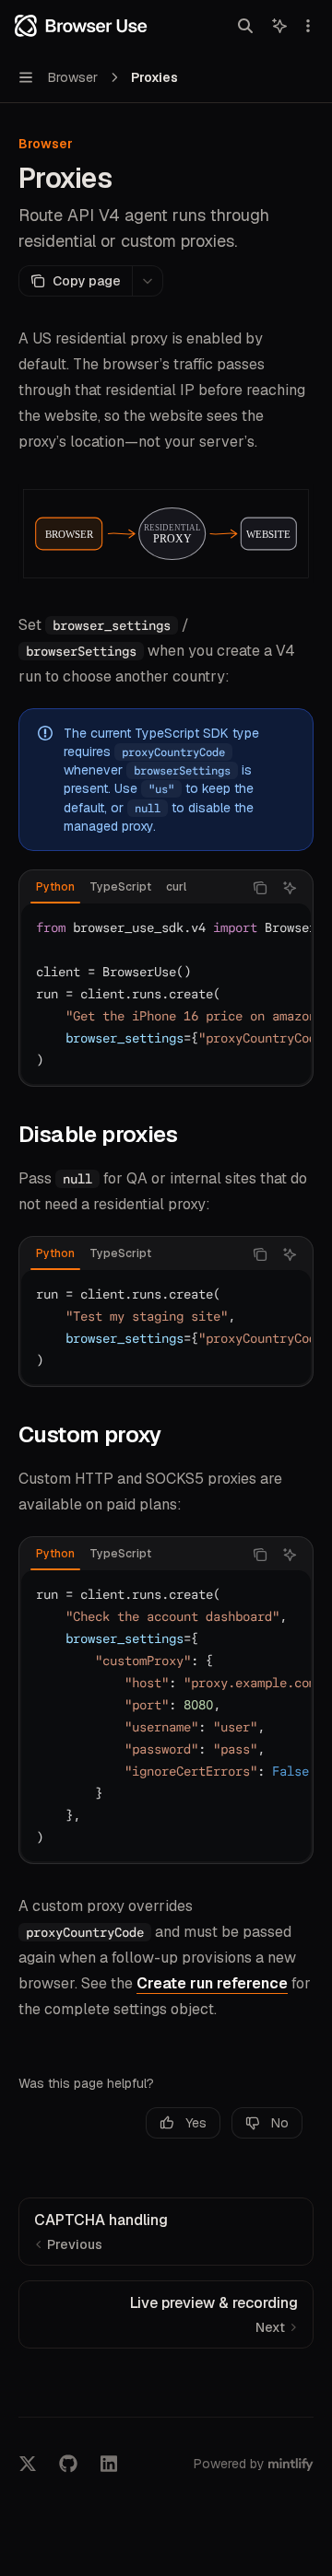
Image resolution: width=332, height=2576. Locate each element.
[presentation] (166, 994)
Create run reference (212, 1983)
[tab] (55, 887)
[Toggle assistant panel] (279, 26)
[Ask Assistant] (290, 888)
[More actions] (308, 26)
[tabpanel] (166, 994)
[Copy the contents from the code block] (260, 888)
